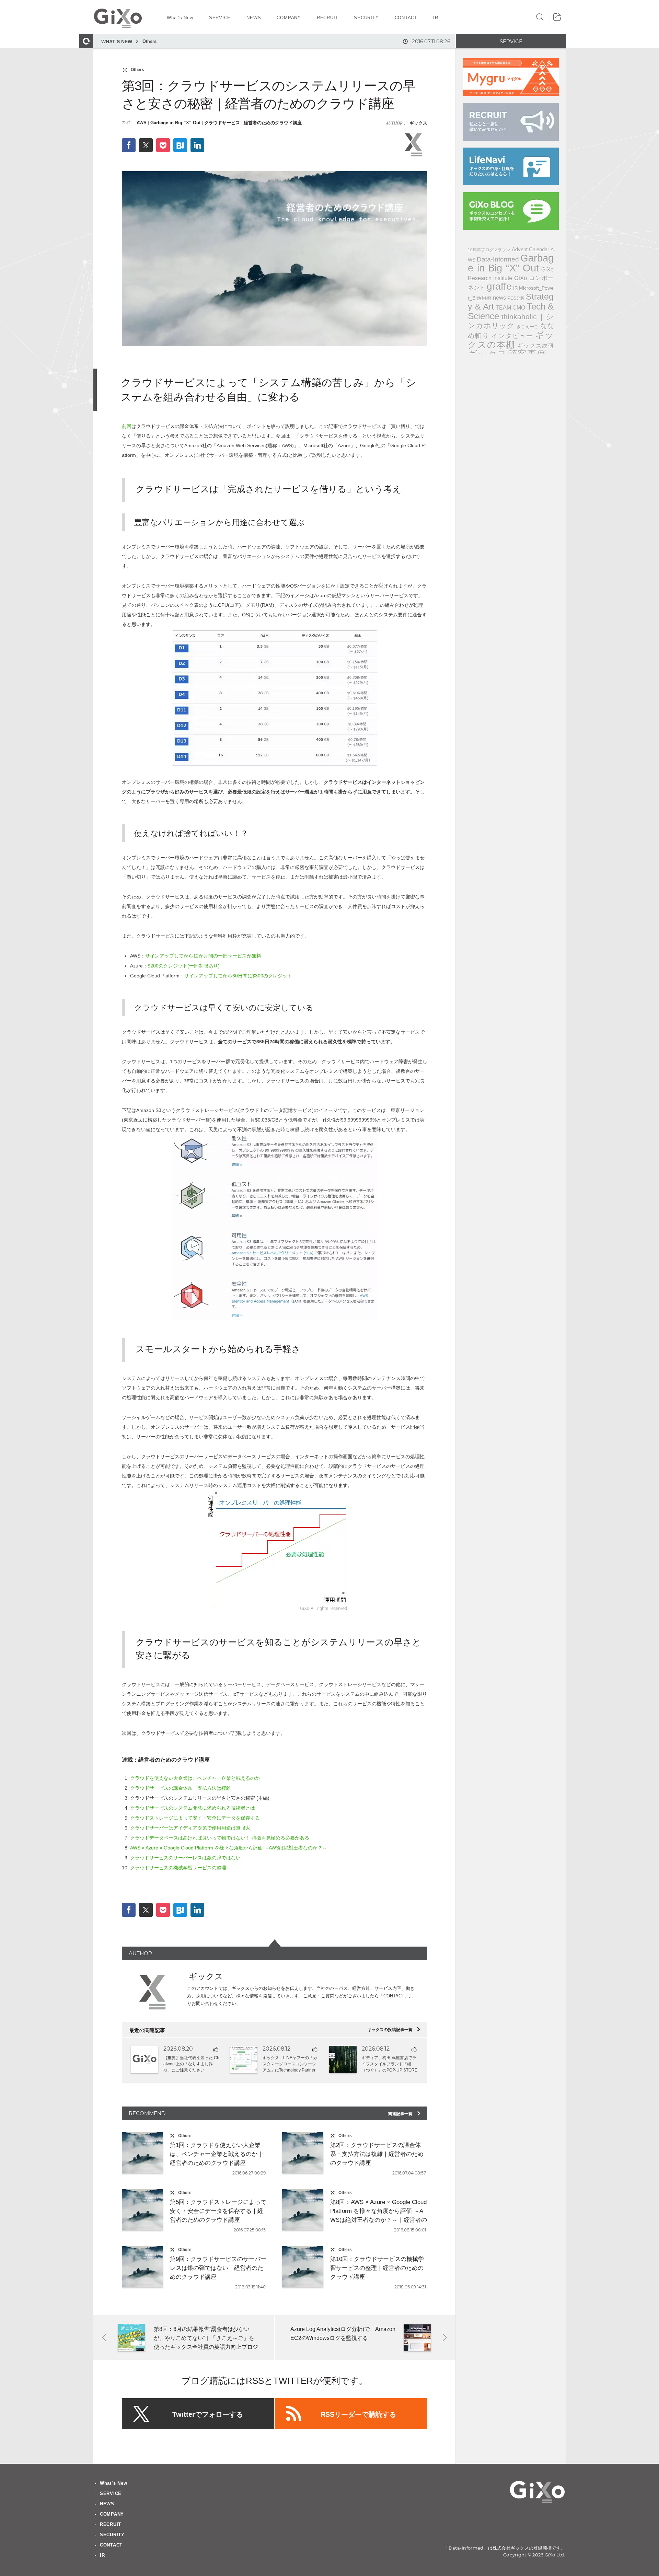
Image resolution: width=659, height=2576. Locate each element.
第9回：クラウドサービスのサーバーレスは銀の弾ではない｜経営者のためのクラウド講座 (218, 2268)
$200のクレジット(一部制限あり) (184, 966)
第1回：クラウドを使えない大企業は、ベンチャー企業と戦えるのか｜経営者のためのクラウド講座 (217, 2154)
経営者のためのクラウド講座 (273, 123)
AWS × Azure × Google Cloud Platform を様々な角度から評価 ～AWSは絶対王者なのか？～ (229, 1848)
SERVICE (111, 2493)
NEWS (107, 2504)
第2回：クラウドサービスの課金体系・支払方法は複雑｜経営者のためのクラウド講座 (377, 2154)
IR (515, 288)
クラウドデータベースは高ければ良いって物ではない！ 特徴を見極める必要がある (220, 1838)
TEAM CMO (511, 308)
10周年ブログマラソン (489, 250)
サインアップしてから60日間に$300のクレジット (238, 976)
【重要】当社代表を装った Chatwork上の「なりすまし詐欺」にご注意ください (191, 2064)
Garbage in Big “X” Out (175, 123)
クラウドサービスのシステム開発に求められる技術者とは (193, 1808)
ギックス (418, 123)
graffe (499, 286)
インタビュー (512, 336)
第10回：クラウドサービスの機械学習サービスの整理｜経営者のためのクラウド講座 (377, 2268)
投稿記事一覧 (394, 2030)
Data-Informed (498, 259)
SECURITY (112, 2535)
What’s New (114, 2483)
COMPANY (112, 2514)
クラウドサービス (222, 123)
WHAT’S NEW (117, 42)
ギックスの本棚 (511, 340)
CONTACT (111, 2545)
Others (149, 41)
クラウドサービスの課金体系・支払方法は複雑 (181, 1788)
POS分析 (516, 298)
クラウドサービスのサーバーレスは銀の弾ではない (185, 1858)
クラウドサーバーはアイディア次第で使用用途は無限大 (190, 1828)
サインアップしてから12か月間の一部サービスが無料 (203, 956)
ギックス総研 (535, 346)
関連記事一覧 (404, 2114)
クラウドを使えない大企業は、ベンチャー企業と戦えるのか (195, 1778)
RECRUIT (111, 2524)
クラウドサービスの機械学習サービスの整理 (178, 1868)
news (500, 298)
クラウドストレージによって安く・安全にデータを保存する (195, 1818)
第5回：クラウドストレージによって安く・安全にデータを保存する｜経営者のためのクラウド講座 (218, 2211)
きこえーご (528, 327)
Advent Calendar (530, 249)
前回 (127, 426)
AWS (142, 123)
